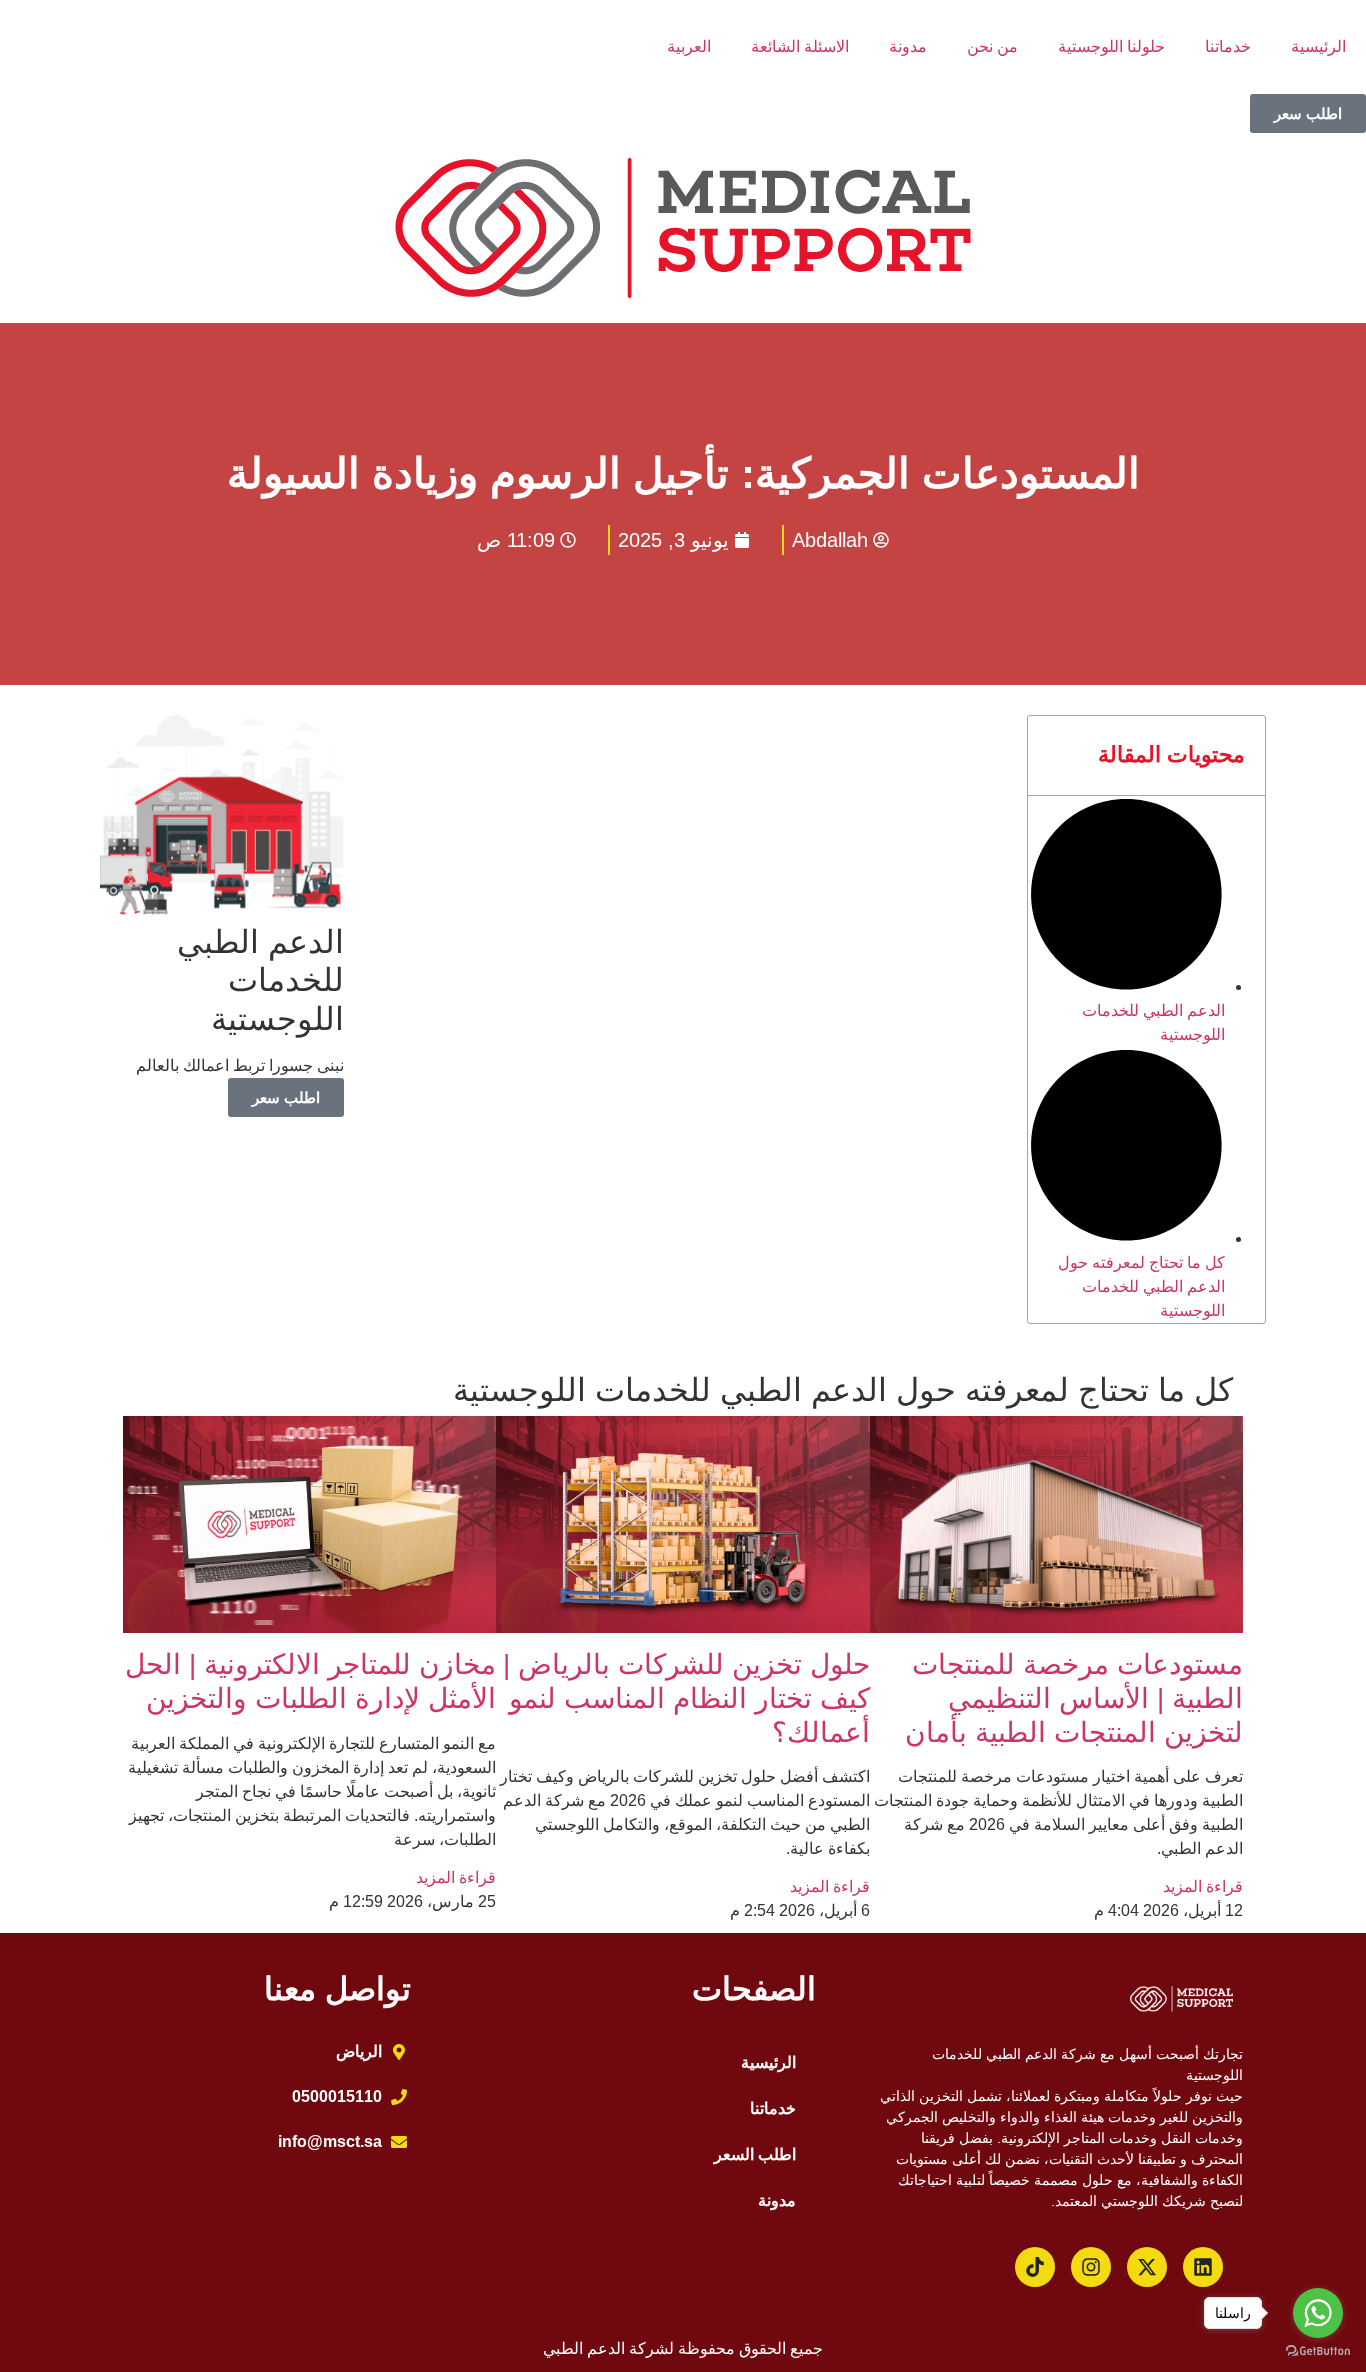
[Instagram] (1091, 2267)
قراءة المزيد (1203, 1886)
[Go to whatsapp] (1318, 2313)
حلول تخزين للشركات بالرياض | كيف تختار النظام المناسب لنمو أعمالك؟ (686, 1698)
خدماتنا (1228, 46)
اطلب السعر (755, 2154)
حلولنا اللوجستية (1111, 46)
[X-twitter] (1147, 2267)
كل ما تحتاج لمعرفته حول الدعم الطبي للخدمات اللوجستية (1141, 1286)
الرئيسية (1318, 46)
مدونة (908, 46)
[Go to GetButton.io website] (1318, 2351)
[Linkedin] (1203, 2267)
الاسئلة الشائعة (800, 46)
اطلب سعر (286, 1097)
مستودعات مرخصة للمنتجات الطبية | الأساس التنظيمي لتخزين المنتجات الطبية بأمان (1074, 1698)
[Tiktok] (1035, 2267)
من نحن (992, 46)
